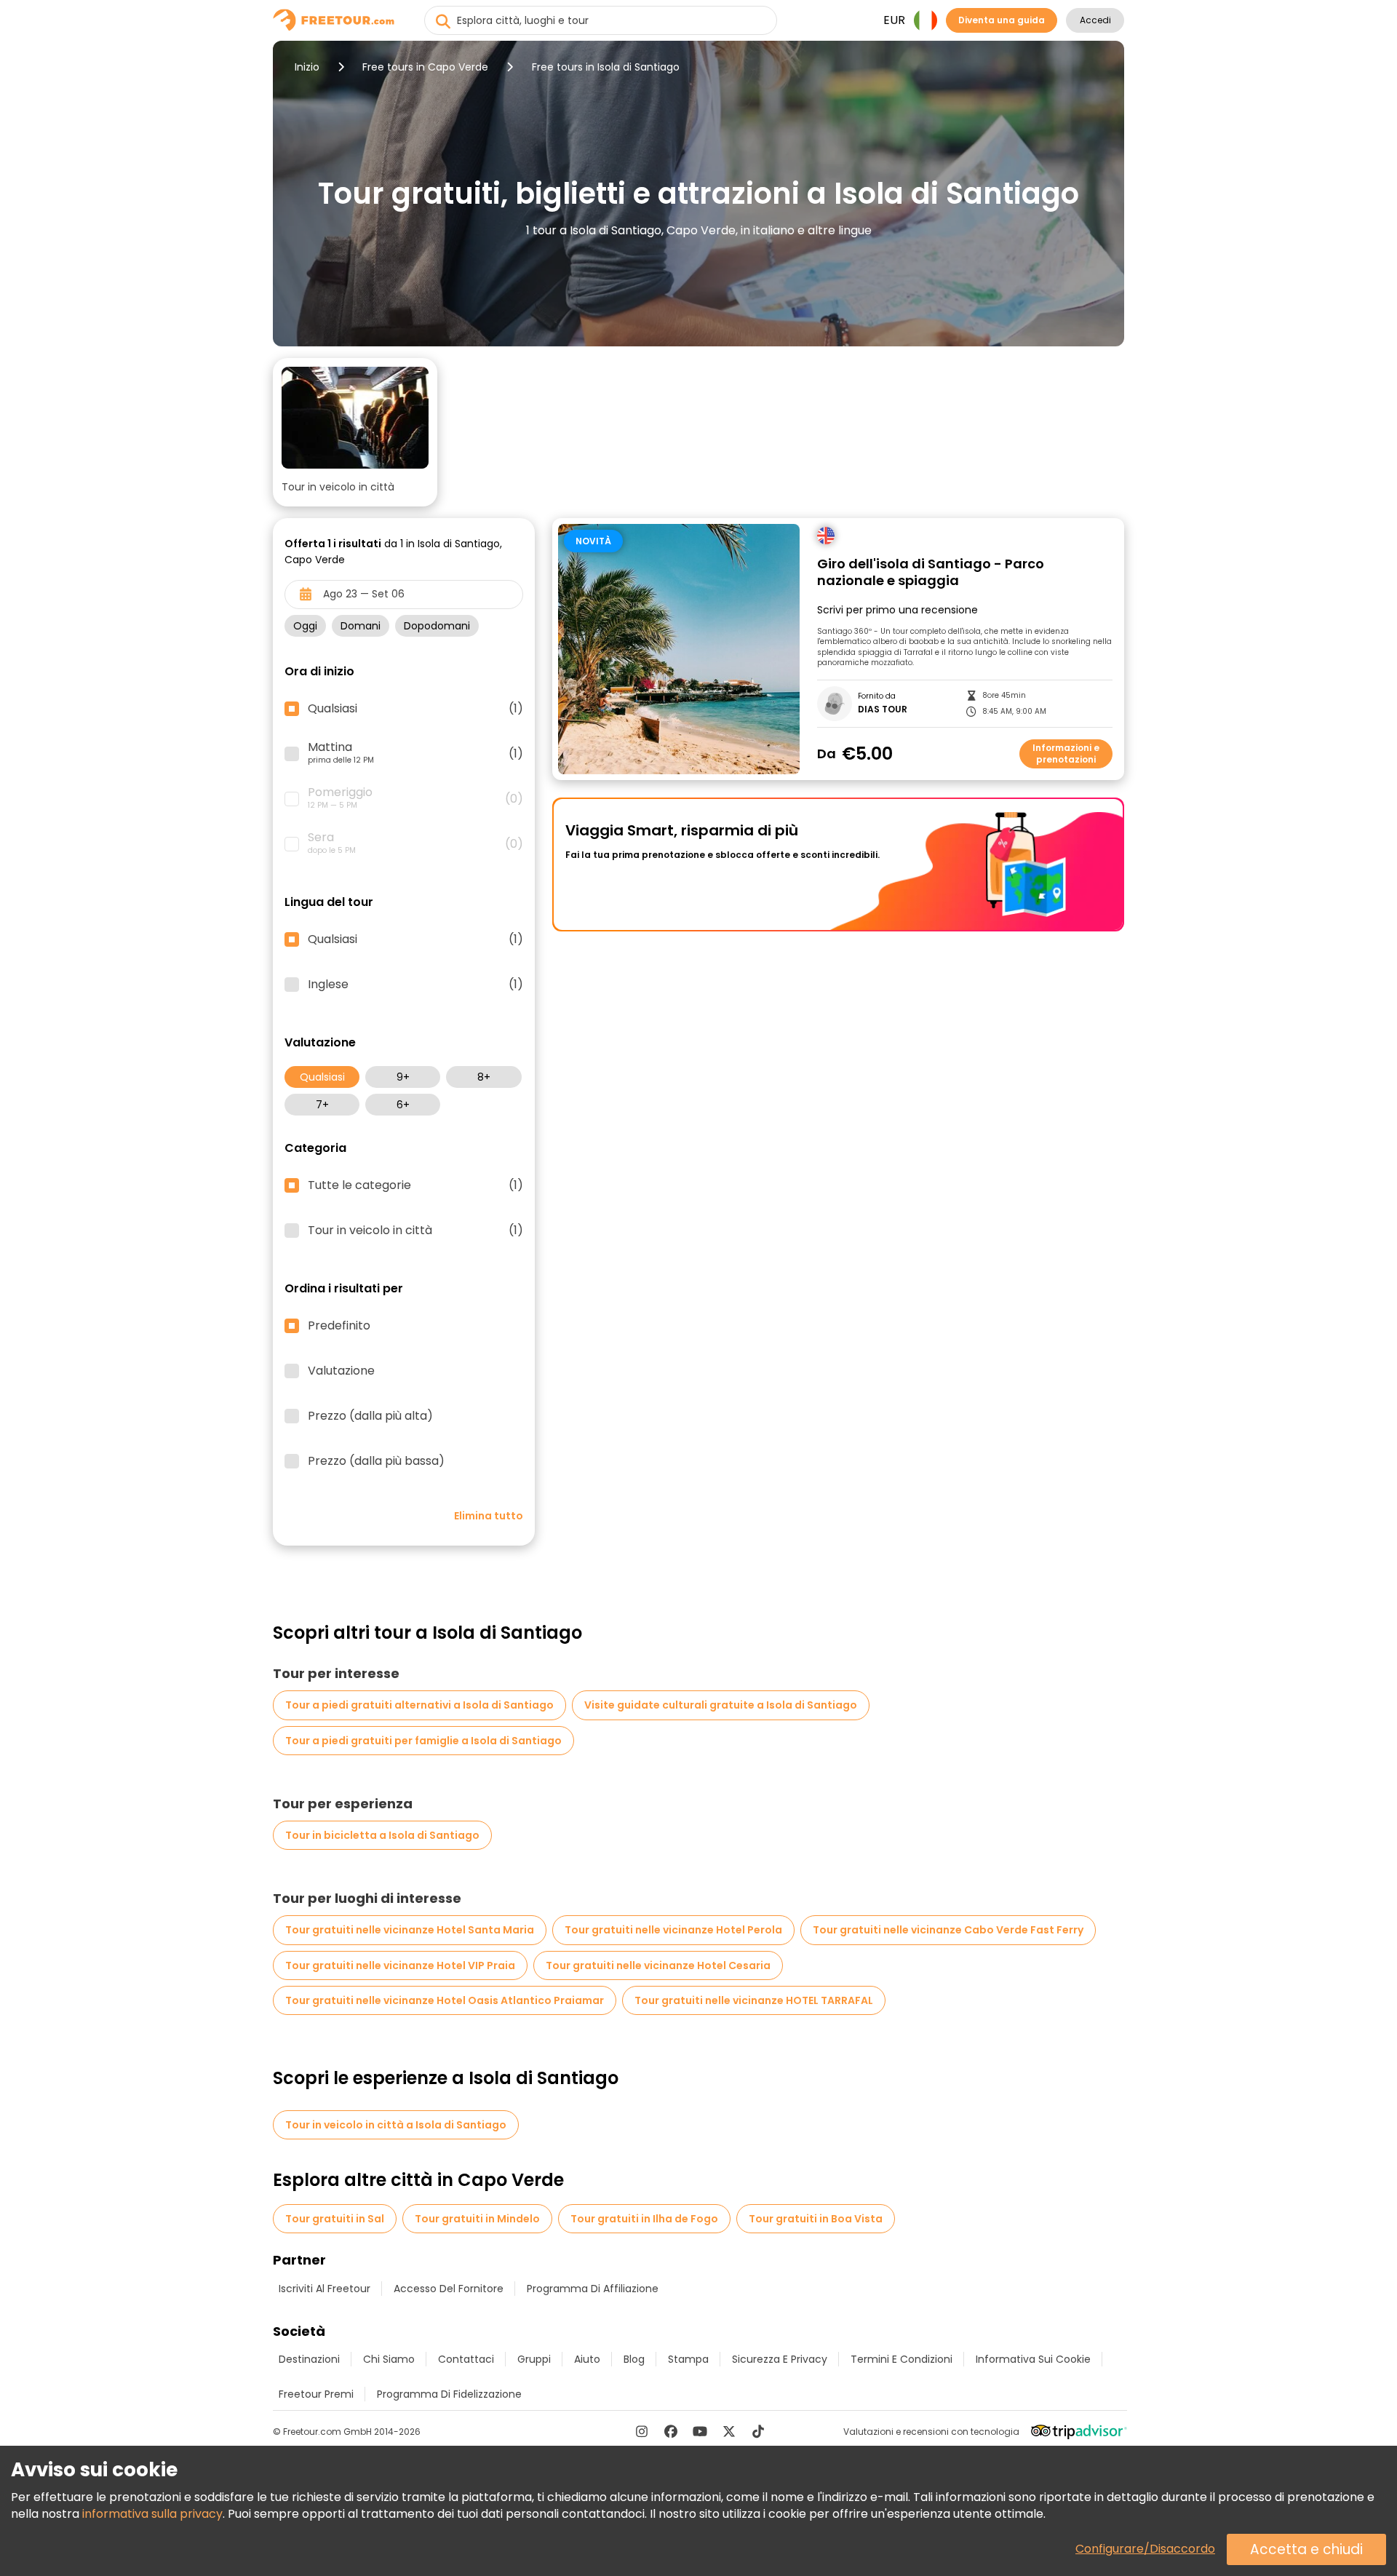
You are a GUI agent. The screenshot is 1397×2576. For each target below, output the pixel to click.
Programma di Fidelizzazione (449, 2394)
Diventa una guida (1002, 20)
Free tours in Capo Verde (425, 67)
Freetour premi (316, 2394)
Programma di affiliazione (593, 2289)
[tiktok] (758, 2431)
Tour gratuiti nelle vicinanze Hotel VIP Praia (400, 1965)
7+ (322, 1105)
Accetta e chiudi (1306, 2549)
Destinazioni (309, 2359)
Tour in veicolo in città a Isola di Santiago (396, 2125)
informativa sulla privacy (152, 2514)
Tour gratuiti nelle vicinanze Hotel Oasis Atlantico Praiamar (445, 2000)
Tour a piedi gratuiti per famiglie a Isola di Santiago (423, 1741)
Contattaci (466, 2359)
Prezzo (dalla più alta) (370, 1416)
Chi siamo (389, 2359)
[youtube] (700, 2431)
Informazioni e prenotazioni (1066, 754)
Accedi (1095, 20)
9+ (403, 1077)
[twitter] (729, 2431)
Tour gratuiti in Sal (335, 2219)
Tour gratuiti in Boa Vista (816, 2219)
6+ (403, 1105)
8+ (484, 1077)
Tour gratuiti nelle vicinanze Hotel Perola (673, 1930)
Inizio (307, 67)
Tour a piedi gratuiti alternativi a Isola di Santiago (419, 1705)
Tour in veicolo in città (415, 1231)
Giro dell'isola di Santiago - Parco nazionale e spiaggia (931, 572)
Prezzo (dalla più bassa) (376, 1461)
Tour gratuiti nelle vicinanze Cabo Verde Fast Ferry (948, 1930)
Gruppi (534, 2359)
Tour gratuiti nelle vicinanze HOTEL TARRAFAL (754, 2000)
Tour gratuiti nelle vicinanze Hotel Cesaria (658, 1965)
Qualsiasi (322, 1077)
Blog (634, 2359)
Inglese (415, 985)
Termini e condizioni (902, 2359)
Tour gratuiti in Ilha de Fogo (644, 2219)
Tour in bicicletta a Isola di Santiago (382, 1835)
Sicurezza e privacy (780, 2359)
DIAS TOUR (883, 709)
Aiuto (587, 2359)
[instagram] (642, 2431)
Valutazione (341, 1371)
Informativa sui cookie (1033, 2359)
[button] (355, 432)
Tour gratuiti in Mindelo (477, 2219)
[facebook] (671, 2431)
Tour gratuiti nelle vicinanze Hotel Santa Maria (410, 1930)
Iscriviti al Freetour (325, 2289)
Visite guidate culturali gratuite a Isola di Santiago (721, 1705)
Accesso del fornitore (449, 2289)
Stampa (688, 2359)
